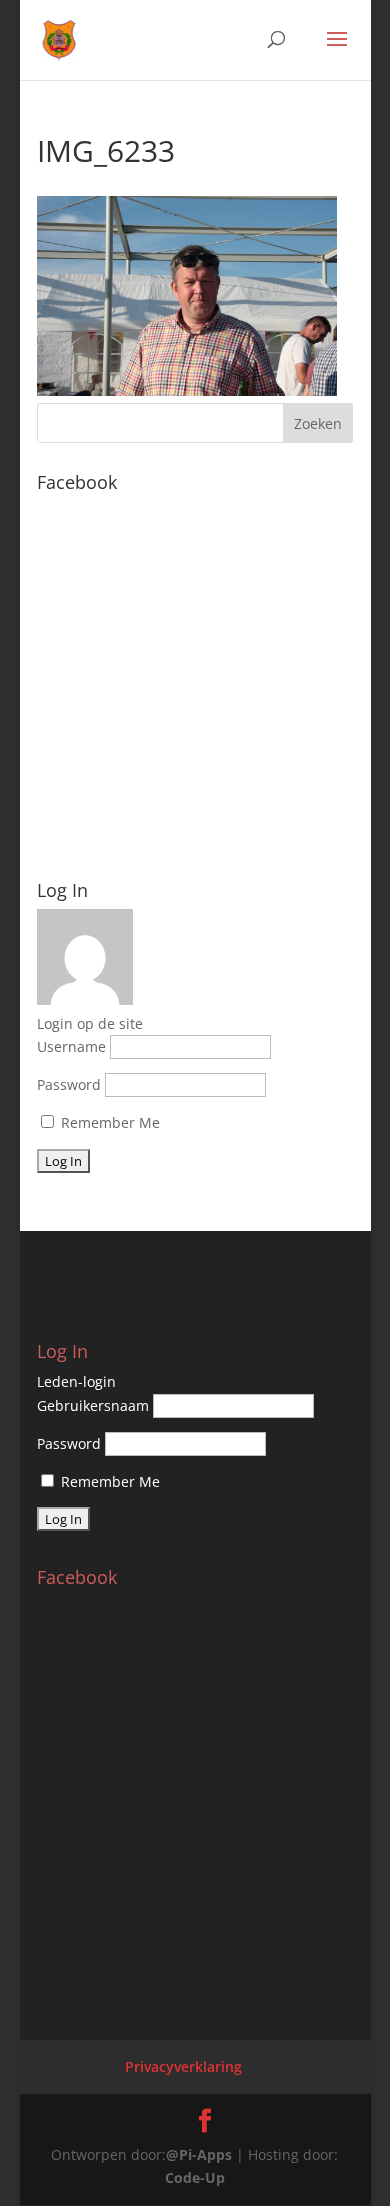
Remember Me (108, 1122)
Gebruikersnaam (93, 1405)
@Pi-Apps (199, 2154)
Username (71, 1046)
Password (69, 1084)
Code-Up (195, 2177)
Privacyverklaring (183, 2066)
